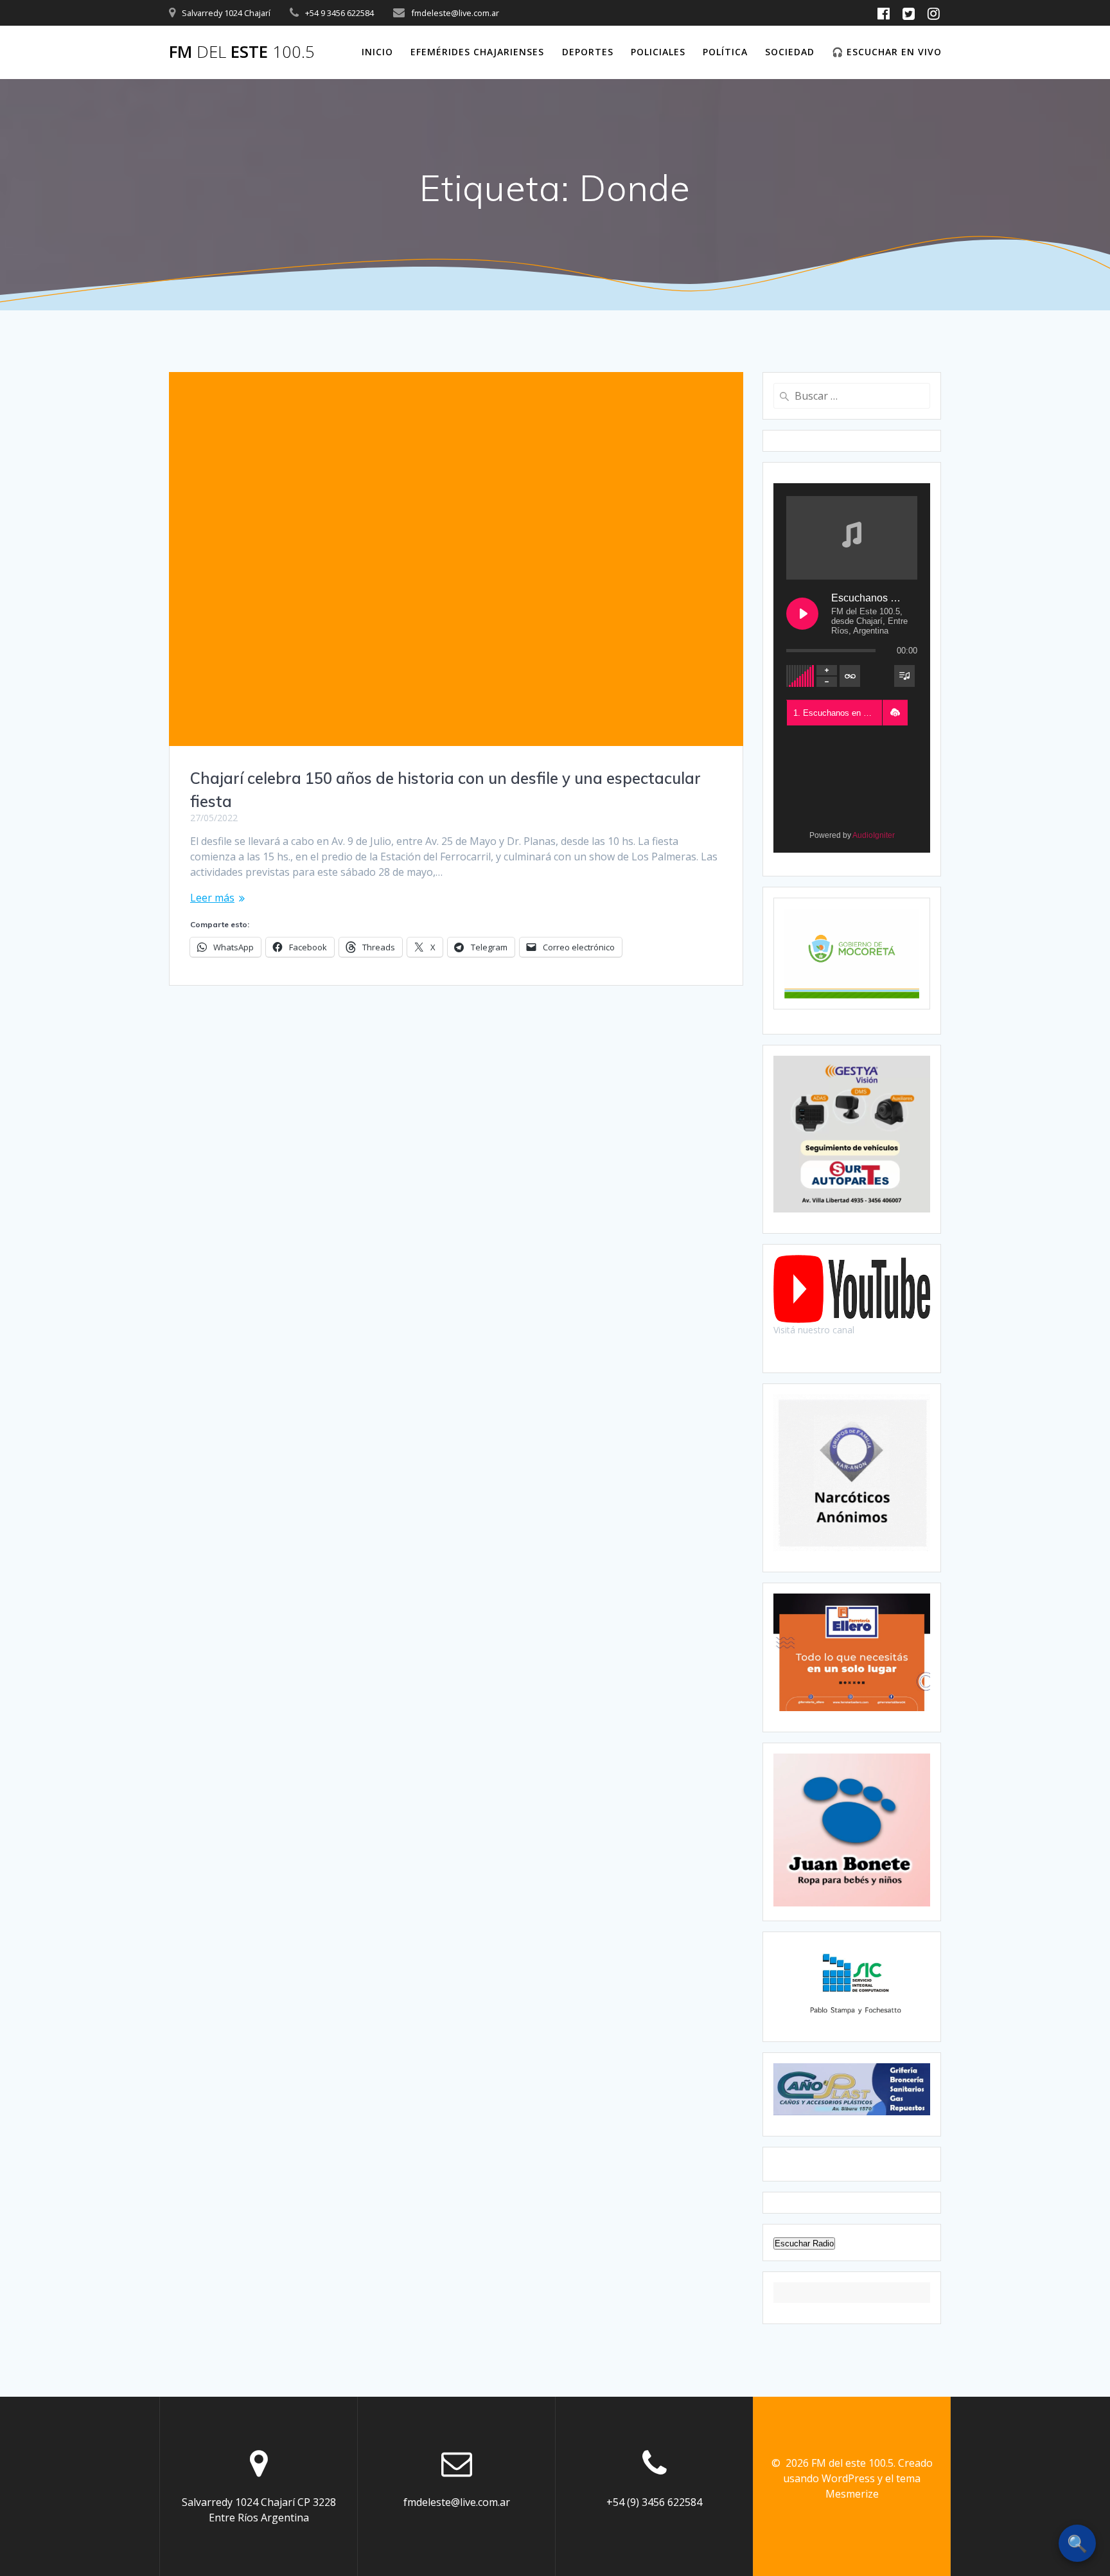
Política (725, 52)
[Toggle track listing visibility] (904, 676)
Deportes (588, 52)
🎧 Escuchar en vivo (887, 52)
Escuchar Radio (804, 2243)
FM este (242, 52)
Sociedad (790, 52)
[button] (895, 713)
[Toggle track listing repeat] (850, 676)
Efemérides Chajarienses (477, 52)
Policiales (658, 52)
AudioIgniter (874, 835)
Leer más (212, 898)
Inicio (377, 52)
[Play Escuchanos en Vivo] (802, 614)
